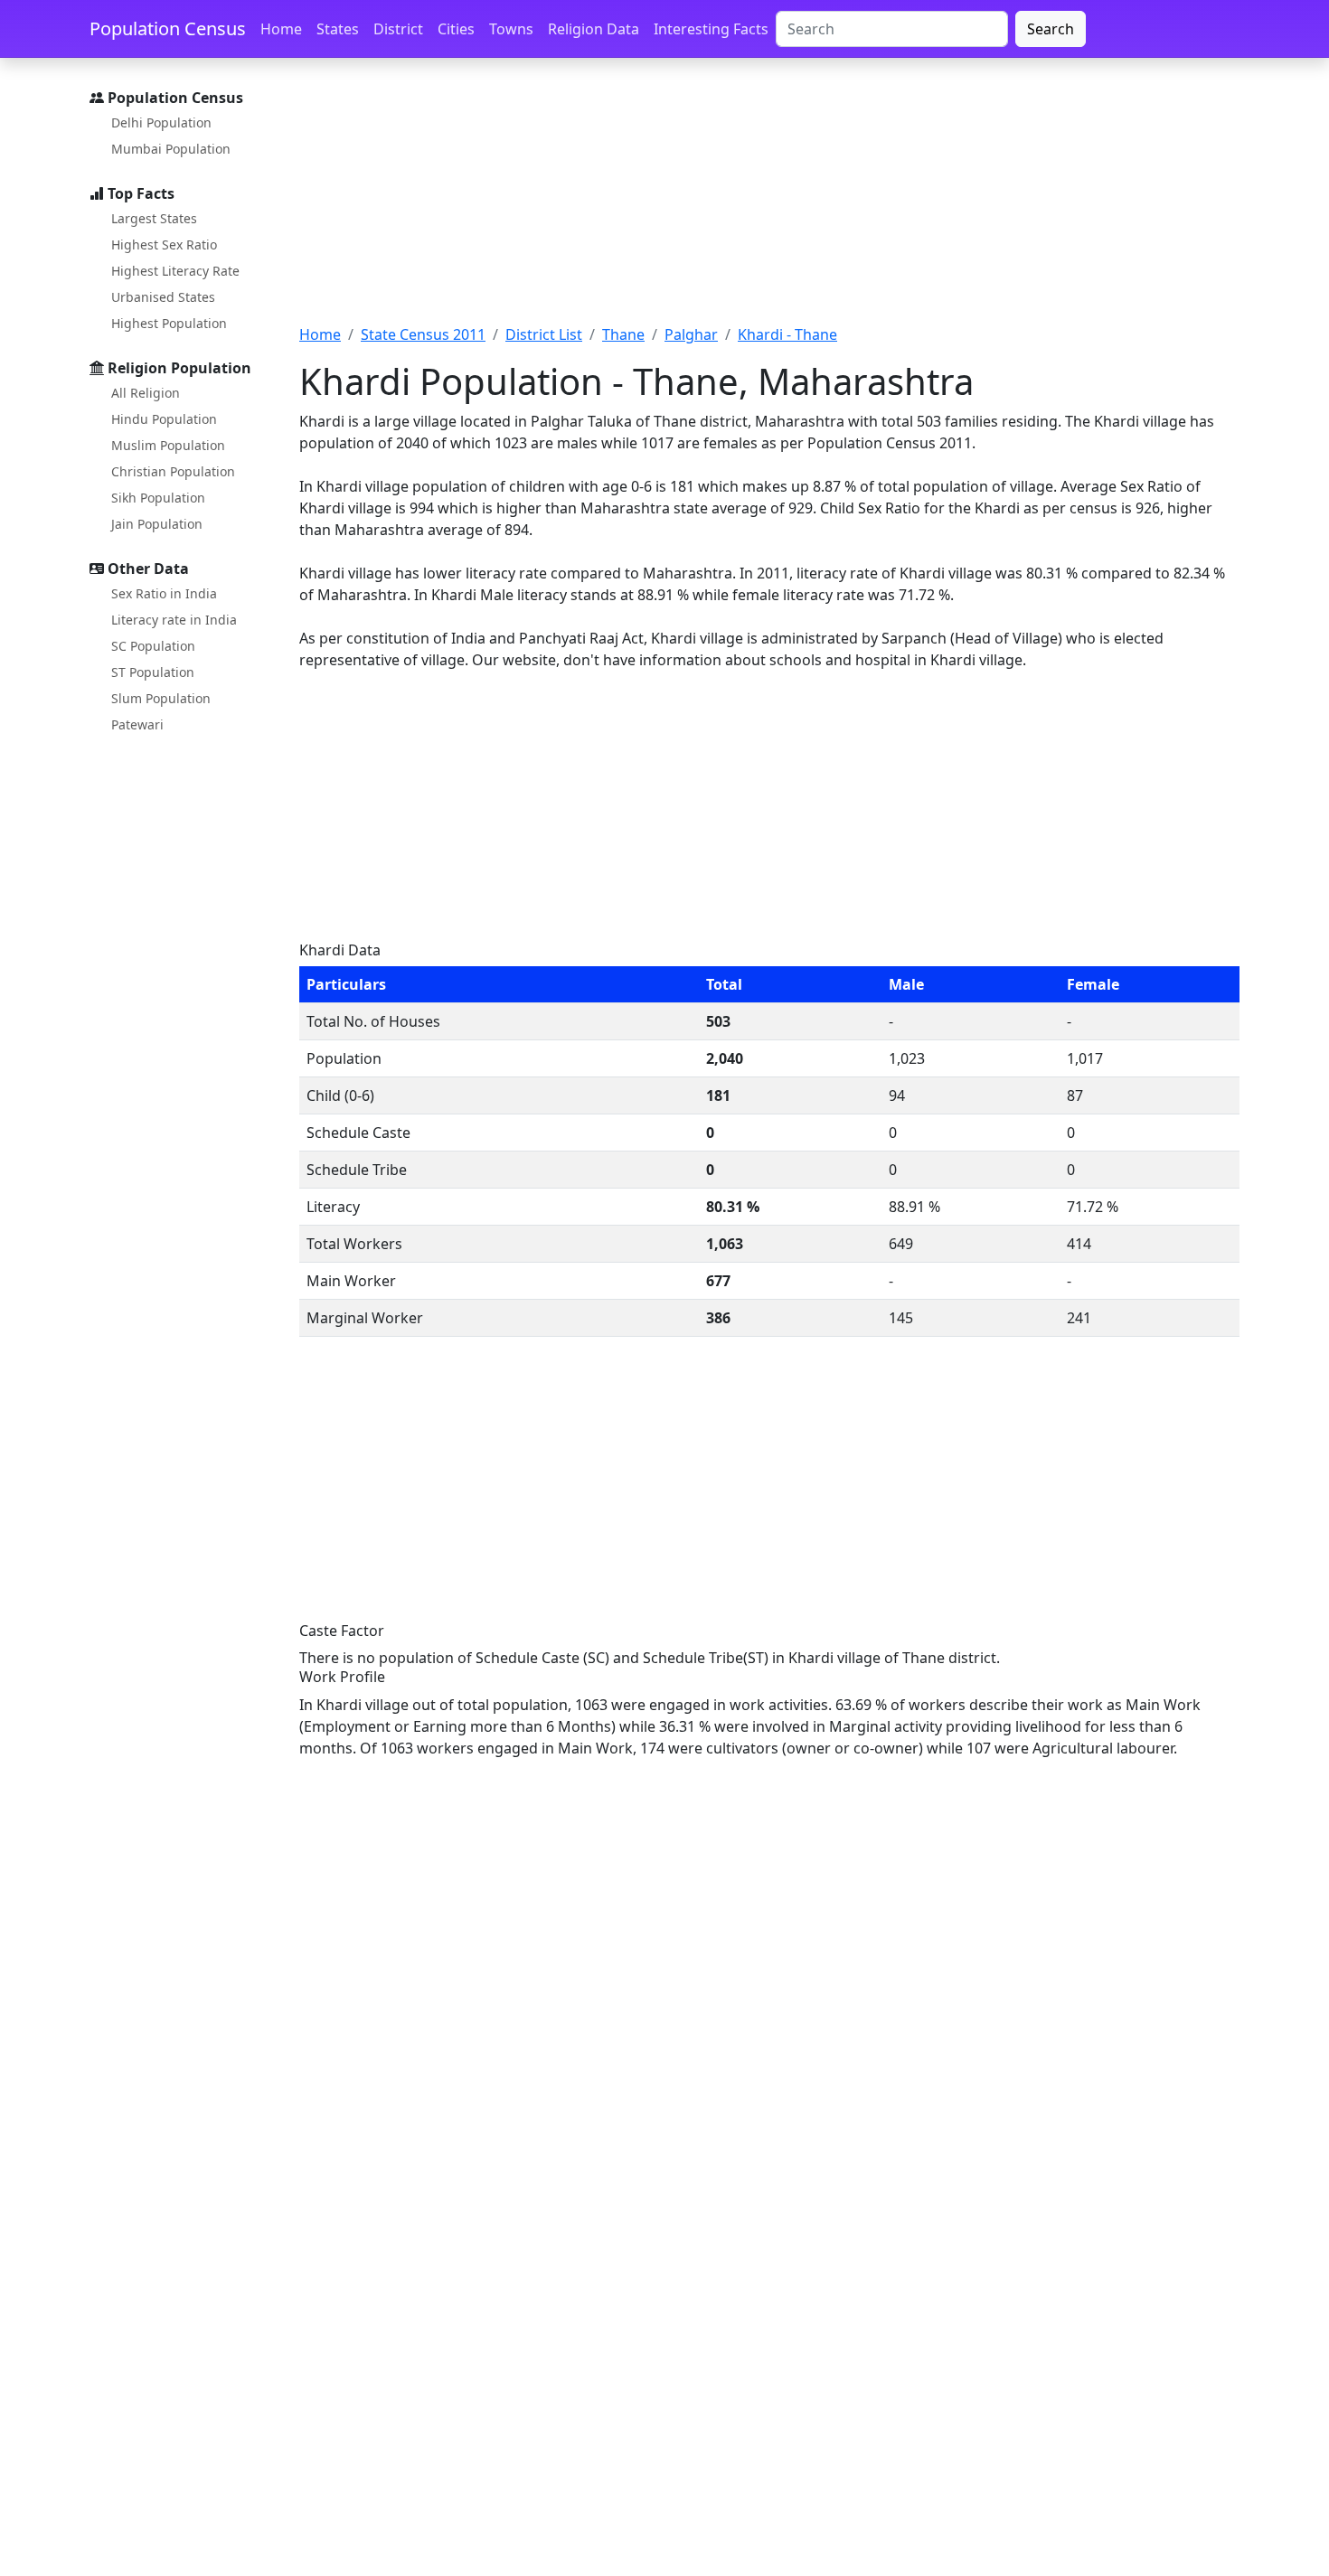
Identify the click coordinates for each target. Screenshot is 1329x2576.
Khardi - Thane (787, 334)
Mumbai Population (171, 149)
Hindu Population (164, 419)
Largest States (154, 218)
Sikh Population (158, 498)
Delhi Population (161, 122)
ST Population (153, 672)
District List (544, 334)
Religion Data (594, 29)
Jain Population (157, 524)
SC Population (153, 646)
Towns (511, 29)
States (338, 29)
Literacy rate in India (174, 620)
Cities (456, 29)
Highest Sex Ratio (164, 244)
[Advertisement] (769, 202)
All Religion (146, 393)
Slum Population (161, 698)
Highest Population (169, 323)
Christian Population (173, 471)
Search (1051, 29)
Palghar (691, 334)
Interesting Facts (711, 29)
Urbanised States (163, 297)
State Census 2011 (423, 334)
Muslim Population (168, 445)
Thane (623, 334)
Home (281, 29)
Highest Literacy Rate (175, 271)
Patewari (137, 724)
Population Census (168, 28)
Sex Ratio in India (164, 593)
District (398, 29)
